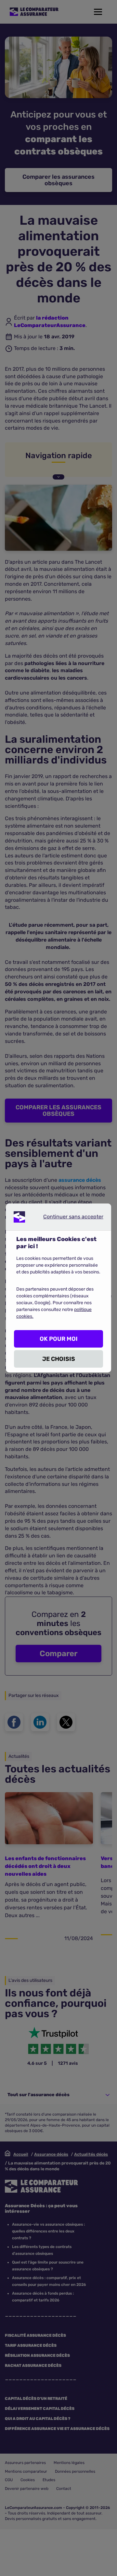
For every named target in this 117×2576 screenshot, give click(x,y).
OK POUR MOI (59, 1339)
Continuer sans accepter (68, 1218)
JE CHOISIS (59, 1359)
